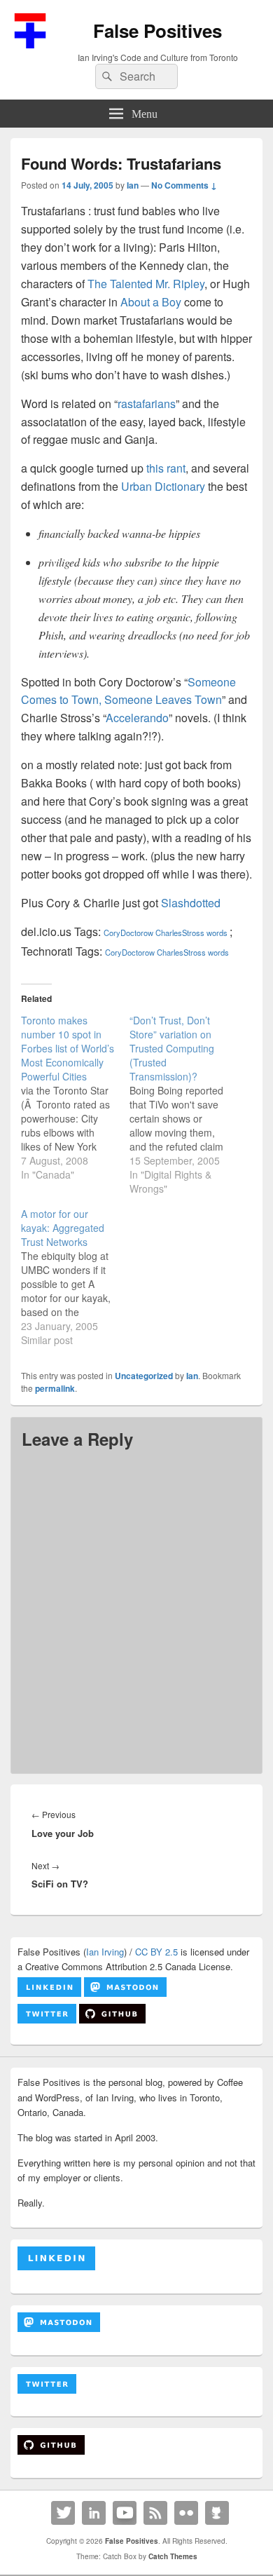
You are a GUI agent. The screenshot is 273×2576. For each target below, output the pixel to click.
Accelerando (137, 718)
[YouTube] (125, 2513)
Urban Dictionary (163, 486)
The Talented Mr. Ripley (146, 284)
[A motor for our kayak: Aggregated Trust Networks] (75, 1277)
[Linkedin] (94, 2513)
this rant (166, 468)
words (217, 933)
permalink (55, 1388)
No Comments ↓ (184, 185)
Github (217, 2513)
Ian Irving (105, 1952)
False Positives (157, 30)
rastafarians (147, 404)
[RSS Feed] (155, 2513)
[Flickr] (186, 2513)
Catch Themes (173, 2556)
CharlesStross (181, 933)
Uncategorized (144, 1376)
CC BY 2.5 (156, 1952)
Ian (133, 185)
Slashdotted (191, 903)
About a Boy (151, 302)
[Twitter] (63, 2513)
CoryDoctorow (128, 933)
